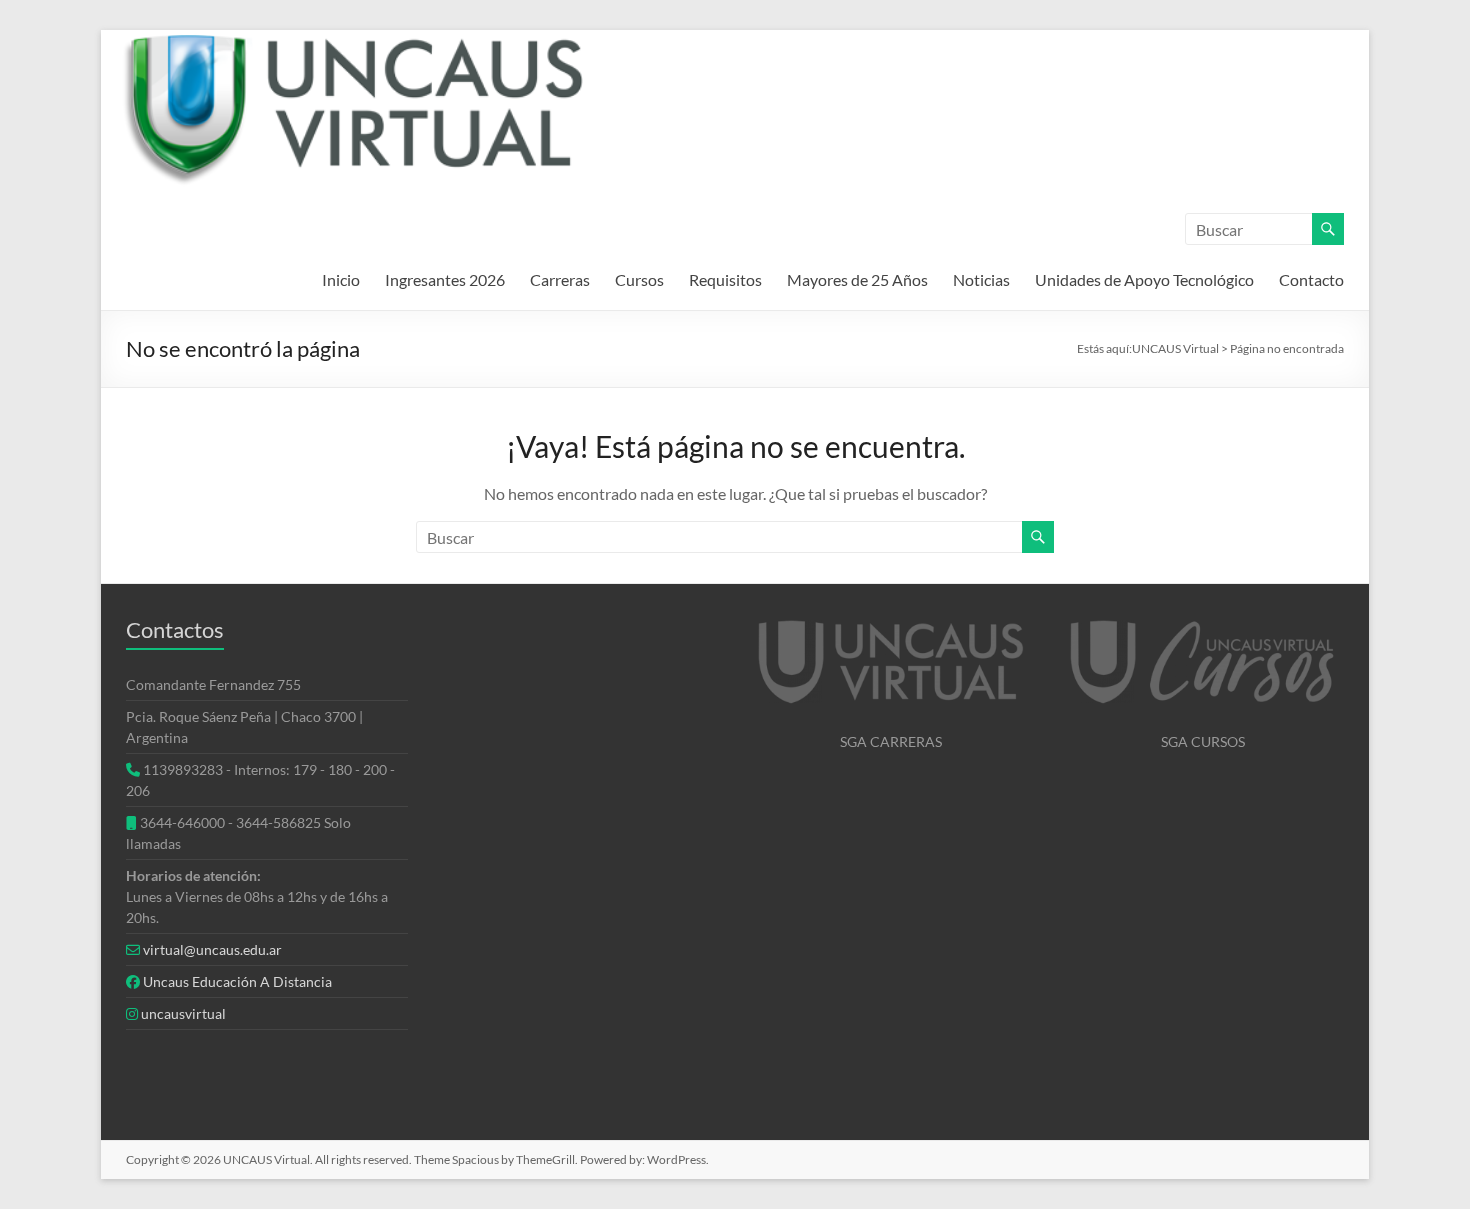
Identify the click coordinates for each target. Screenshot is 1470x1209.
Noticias (981, 279)
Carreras (560, 279)
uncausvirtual (183, 1013)
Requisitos (725, 279)
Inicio (341, 279)
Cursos (639, 279)
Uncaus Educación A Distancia (237, 981)
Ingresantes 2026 (445, 279)
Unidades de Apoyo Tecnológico (1144, 279)
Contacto (1311, 279)
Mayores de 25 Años (857, 279)
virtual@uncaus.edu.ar (212, 949)
